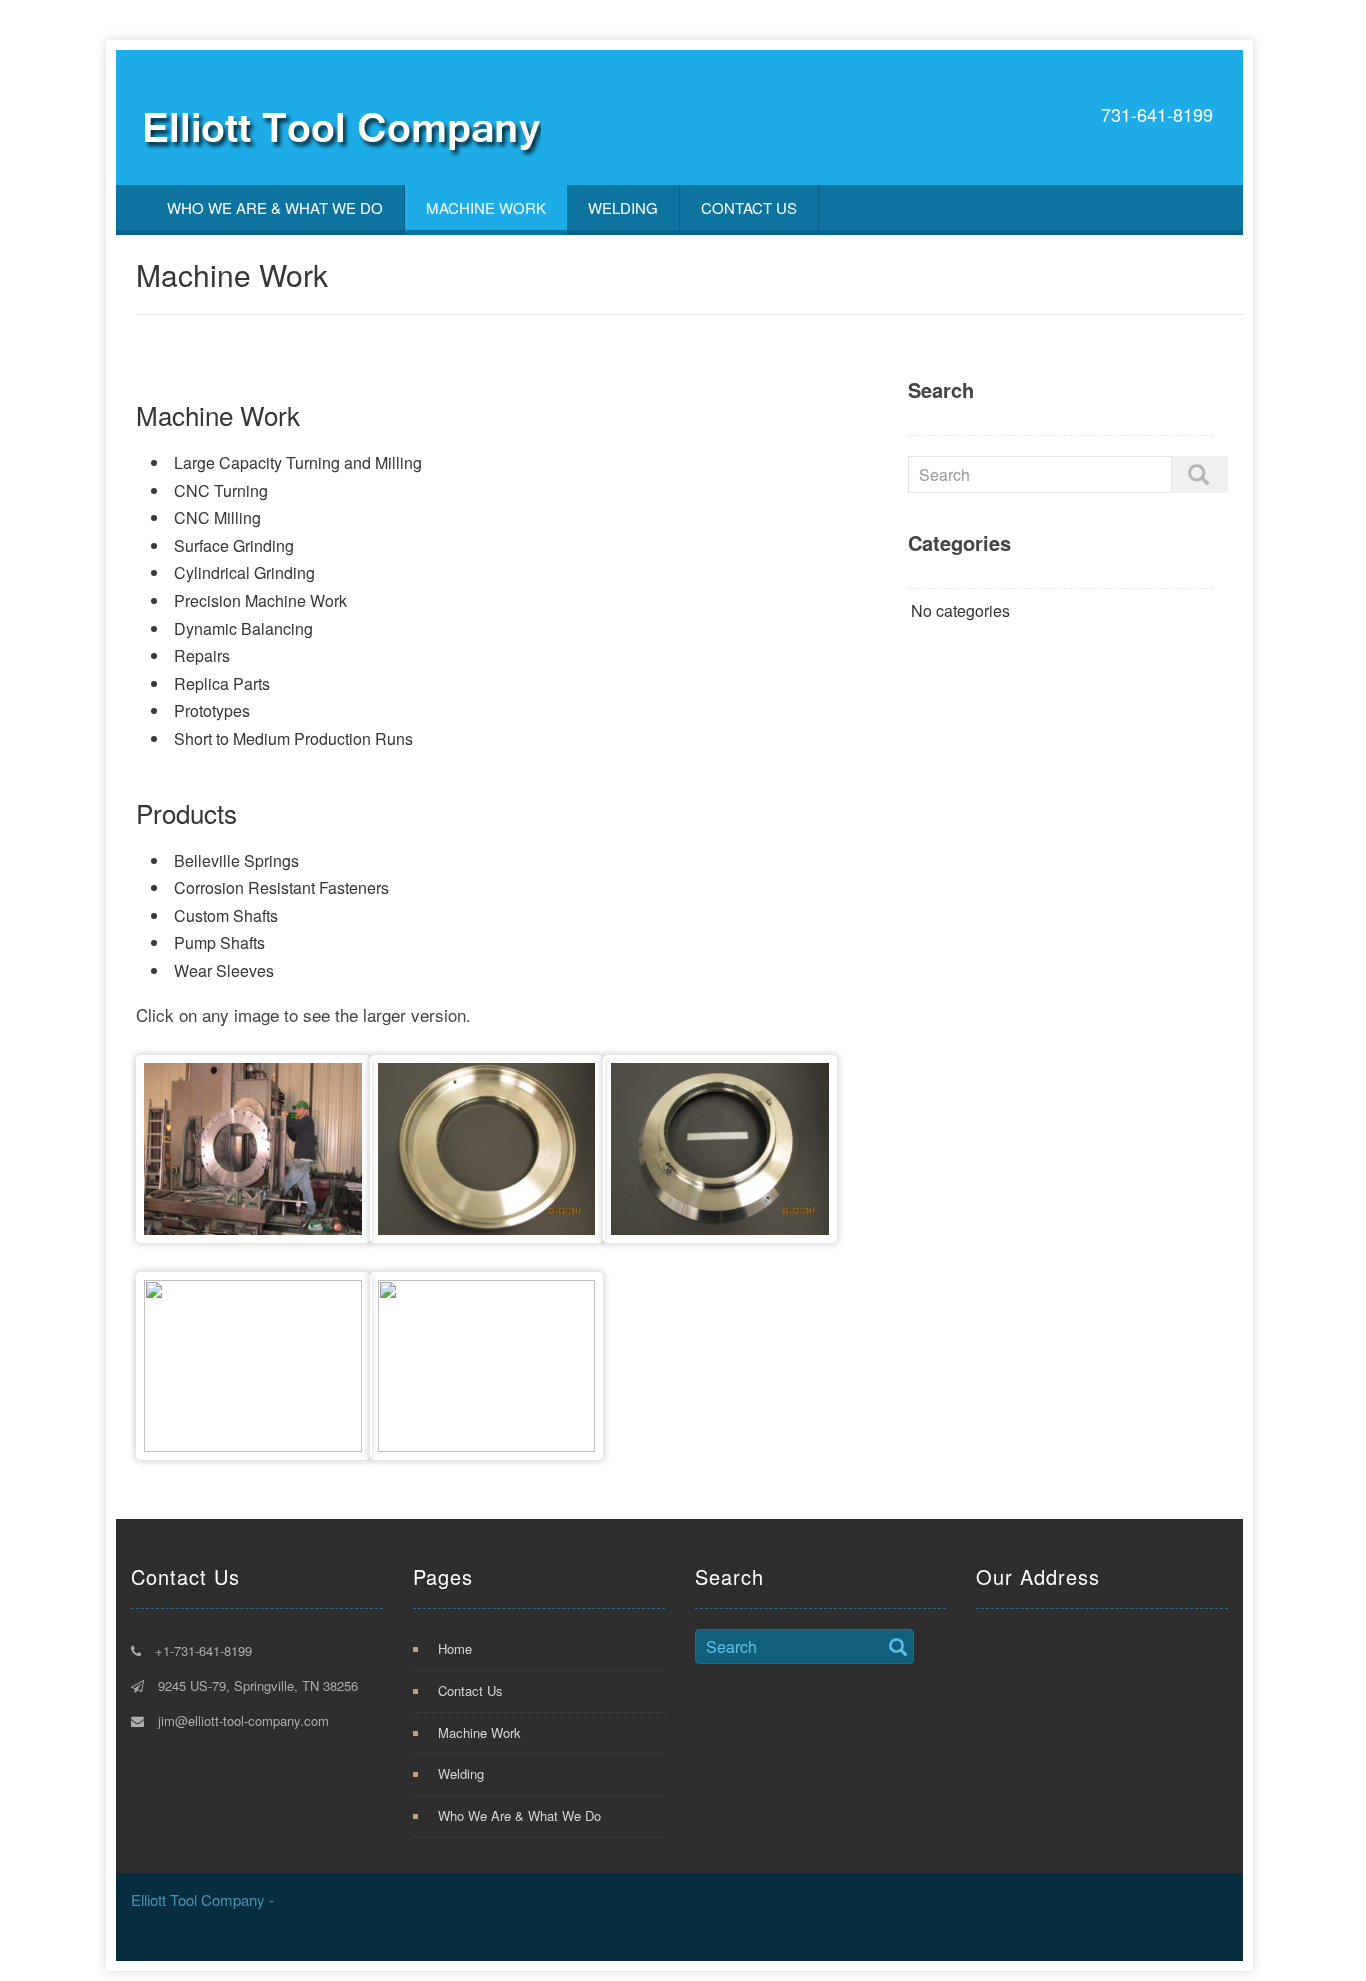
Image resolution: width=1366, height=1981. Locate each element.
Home (455, 1648)
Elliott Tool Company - (202, 1899)
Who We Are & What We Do (275, 207)
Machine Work (486, 207)
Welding (623, 207)
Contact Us (749, 207)
